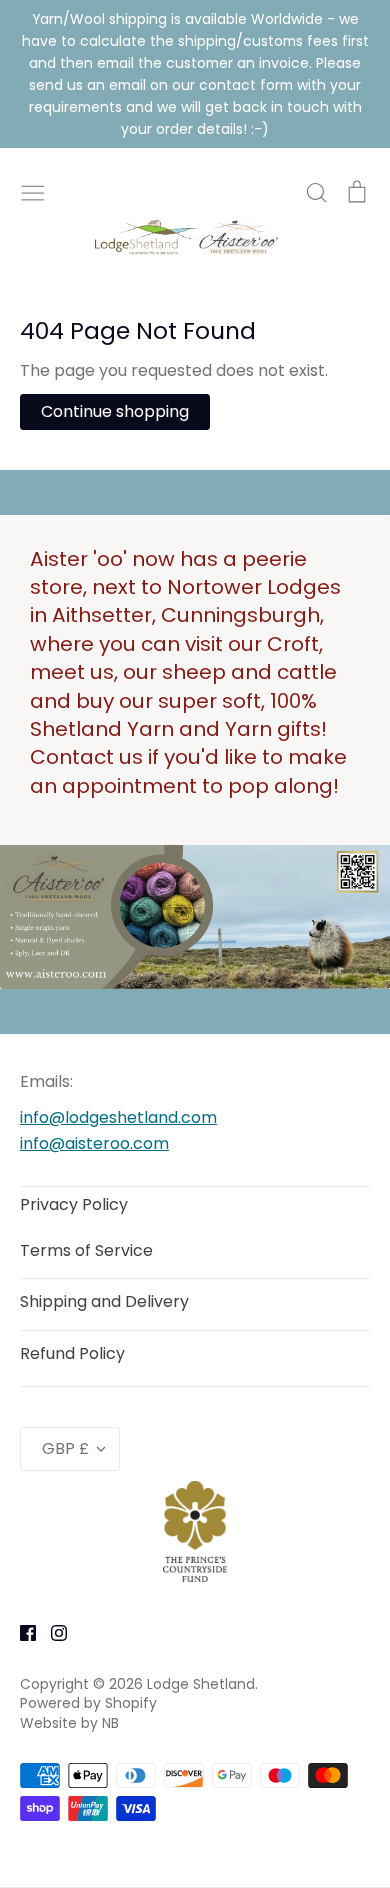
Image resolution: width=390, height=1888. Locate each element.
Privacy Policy (74, 1204)
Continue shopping (115, 411)
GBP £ (65, 1448)
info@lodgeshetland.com (118, 1117)
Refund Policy (72, 1353)
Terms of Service (86, 1250)
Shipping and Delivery (104, 1301)
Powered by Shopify (88, 1703)
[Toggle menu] (33, 191)
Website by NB (69, 1723)
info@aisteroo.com (94, 1143)
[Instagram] (51, 1631)
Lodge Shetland (201, 1684)
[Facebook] (20, 1631)
